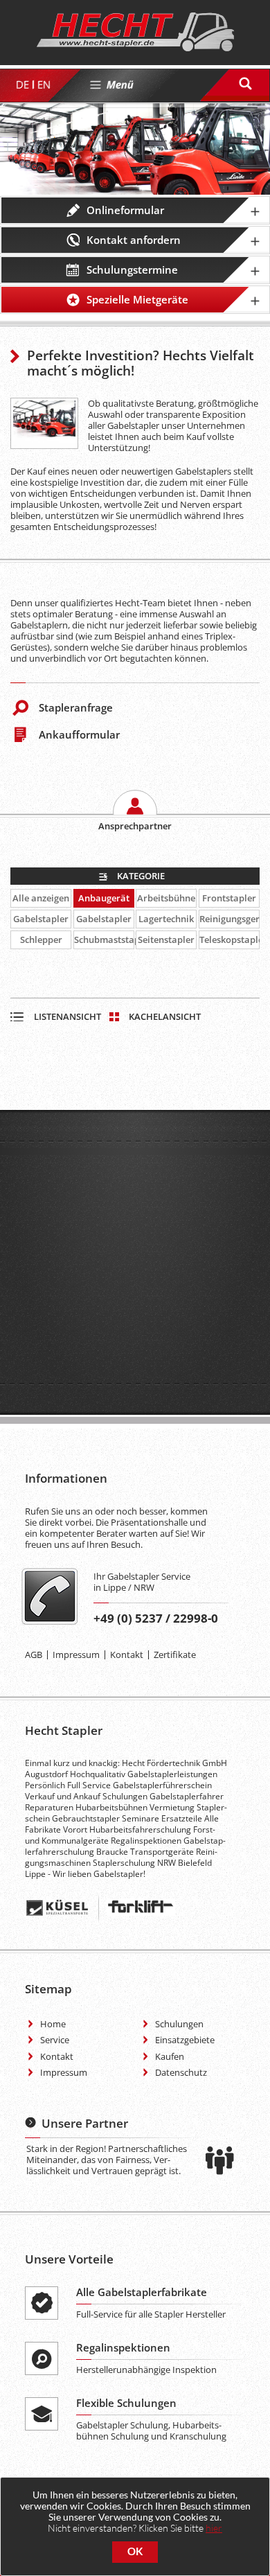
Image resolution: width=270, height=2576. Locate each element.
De (22, 85)
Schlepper (41, 939)
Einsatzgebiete (185, 2040)
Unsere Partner (85, 2123)
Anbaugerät (104, 898)
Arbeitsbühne (166, 898)
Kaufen (170, 2056)
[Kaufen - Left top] (44, 424)
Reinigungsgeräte (229, 919)
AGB (34, 1655)
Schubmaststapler (104, 939)
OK (135, 2551)
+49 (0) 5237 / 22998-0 (156, 1618)
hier (214, 2528)
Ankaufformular (79, 734)
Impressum (76, 1655)
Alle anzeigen (41, 898)
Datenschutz (181, 2072)
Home (53, 2024)
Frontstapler (229, 898)
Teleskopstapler (229, 939)
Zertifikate (175, 1655)
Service (55, 2040)
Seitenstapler (166, 939)
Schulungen (179, 2024)
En (43, 85)
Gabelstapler (41, 919)
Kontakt (127, 1655)
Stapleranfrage (76, 707)
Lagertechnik (166, 919)
